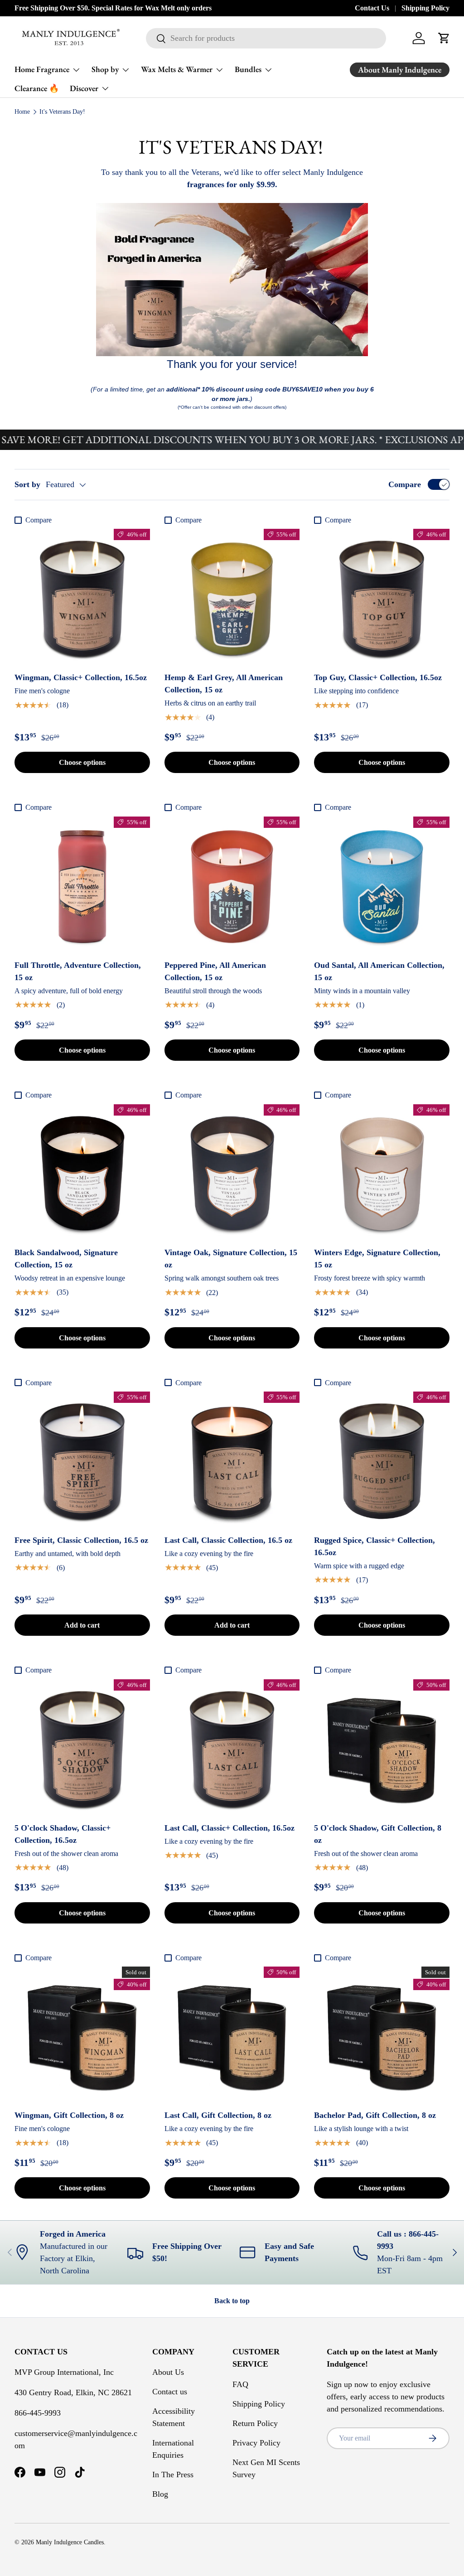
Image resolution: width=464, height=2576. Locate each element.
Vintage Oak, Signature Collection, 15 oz (231, 1259)
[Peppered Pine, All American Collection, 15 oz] (232, 884)
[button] (444, 38)
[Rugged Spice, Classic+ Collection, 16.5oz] (382, 1459)
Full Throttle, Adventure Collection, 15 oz (78, 971)
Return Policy (255, 2423)
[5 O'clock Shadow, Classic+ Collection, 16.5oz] (82, 1747)
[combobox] (266, 38)
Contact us (170, 2392)
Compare (405, 484)
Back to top (232, 2301)
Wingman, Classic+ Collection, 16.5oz (81, 677)
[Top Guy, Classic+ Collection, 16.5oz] (382, 597)
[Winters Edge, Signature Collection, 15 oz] (382, 1172)
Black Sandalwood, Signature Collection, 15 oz (66, 1259)
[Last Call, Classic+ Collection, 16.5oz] (232, 1747)
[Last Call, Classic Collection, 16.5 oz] (232, 1459)
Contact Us (372, 8)
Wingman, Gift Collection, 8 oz (69, 2115)
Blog (160, 2494)
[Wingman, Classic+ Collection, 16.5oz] (82, 597)
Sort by (27, 484)
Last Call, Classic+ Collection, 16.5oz (230, 1828)
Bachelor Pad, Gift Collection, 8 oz (375, 2115)
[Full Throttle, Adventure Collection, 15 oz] (82, 884)
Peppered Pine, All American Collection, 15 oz (215, 971)
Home (22, 112)
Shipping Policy (425, 8)
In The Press (173, 2475)
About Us (168, 2372)
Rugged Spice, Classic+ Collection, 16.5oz (375, 1546)
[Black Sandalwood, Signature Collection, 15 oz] (82, 1172)
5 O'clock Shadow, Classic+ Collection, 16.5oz (63, 1834)
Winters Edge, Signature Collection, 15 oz (377, 1259)
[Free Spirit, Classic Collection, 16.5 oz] (82, 1459)
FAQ (240, 2384)
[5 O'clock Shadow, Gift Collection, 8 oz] (382, 1747)
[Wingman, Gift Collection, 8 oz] (82, 2034)
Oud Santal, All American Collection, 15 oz (379, 971)
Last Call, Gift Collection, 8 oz (218, 2115)
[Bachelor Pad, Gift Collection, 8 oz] (382, 2034)
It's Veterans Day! (62, 112)
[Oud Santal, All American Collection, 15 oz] (382, 884)
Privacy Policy (256, 2443)
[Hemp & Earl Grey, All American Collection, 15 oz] (232, 597)
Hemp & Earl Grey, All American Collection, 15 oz (224, 684)
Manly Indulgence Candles (70, 2542)
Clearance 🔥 (37, 88)
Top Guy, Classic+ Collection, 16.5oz (378, 677)
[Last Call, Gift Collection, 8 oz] (232, 2034)
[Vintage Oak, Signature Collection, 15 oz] (232, 1172)
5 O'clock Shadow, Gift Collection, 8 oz (378, 1834)
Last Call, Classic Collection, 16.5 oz (228, 1540)
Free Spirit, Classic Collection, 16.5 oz (81, 1540)
